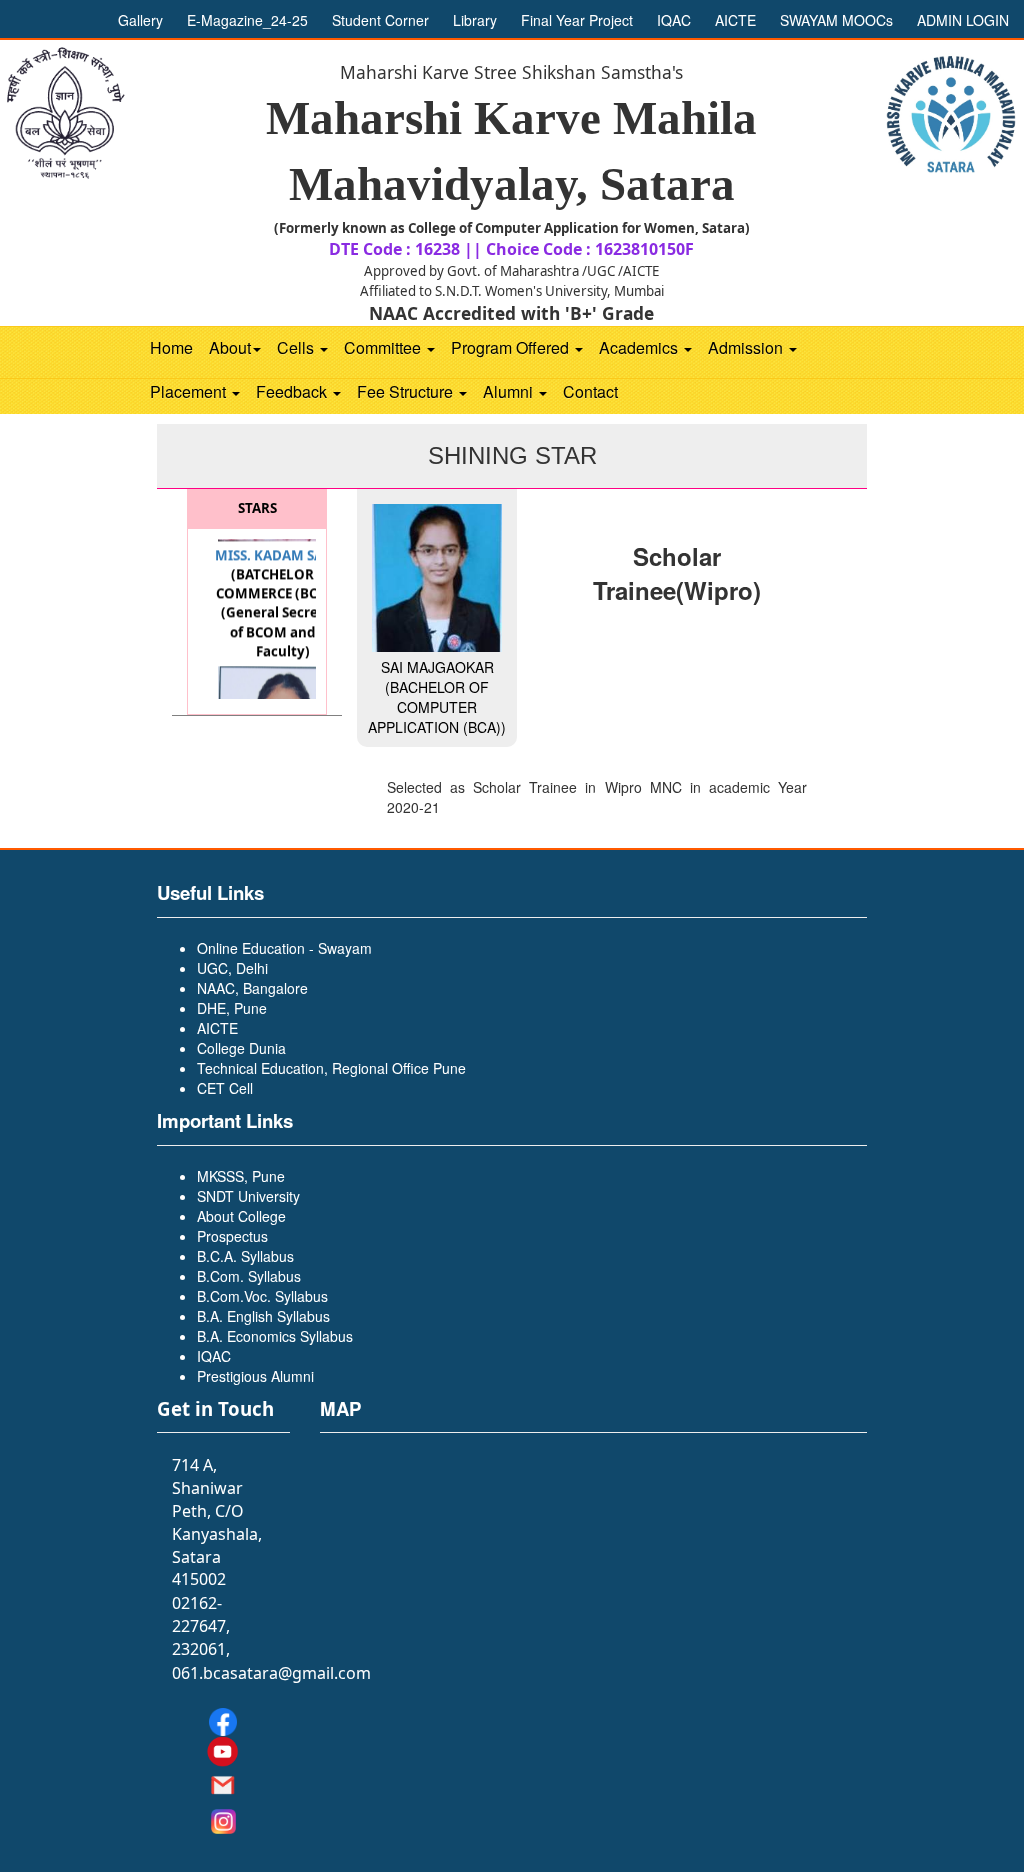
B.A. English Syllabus (263, 1316)
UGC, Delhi (232, 968)
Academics (640, 347)
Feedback (293, 391)
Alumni (510, 391)
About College (241, 1216)
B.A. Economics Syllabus (275, 1336)
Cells (297, 347)
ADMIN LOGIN (963, 20)
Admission (747, 347)
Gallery (142, 20)
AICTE (735, 20)
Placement (190, 391)
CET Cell (225, 1088)
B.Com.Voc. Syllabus (262, 1296)
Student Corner (382, 20)
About (230, 347)
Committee (384, 347)
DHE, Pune (232, 1008)
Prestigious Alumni (255, 1376)
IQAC (674, 20)
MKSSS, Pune (241, 1176)
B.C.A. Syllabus (245, 1256)
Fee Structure (407, 391)
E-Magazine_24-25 (249, 20)
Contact (590, 391)
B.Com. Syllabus (249, 1276)
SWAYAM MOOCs (838, 20)
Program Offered (512, 347)
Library (477, 20)
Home (171, 347)
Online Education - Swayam (284, 948)
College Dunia (241, 1048)
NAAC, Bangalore (252, 988)
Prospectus (232, 1236)
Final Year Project (579, 20)
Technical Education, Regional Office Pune (331, 1068)
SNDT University (248, 1196)
